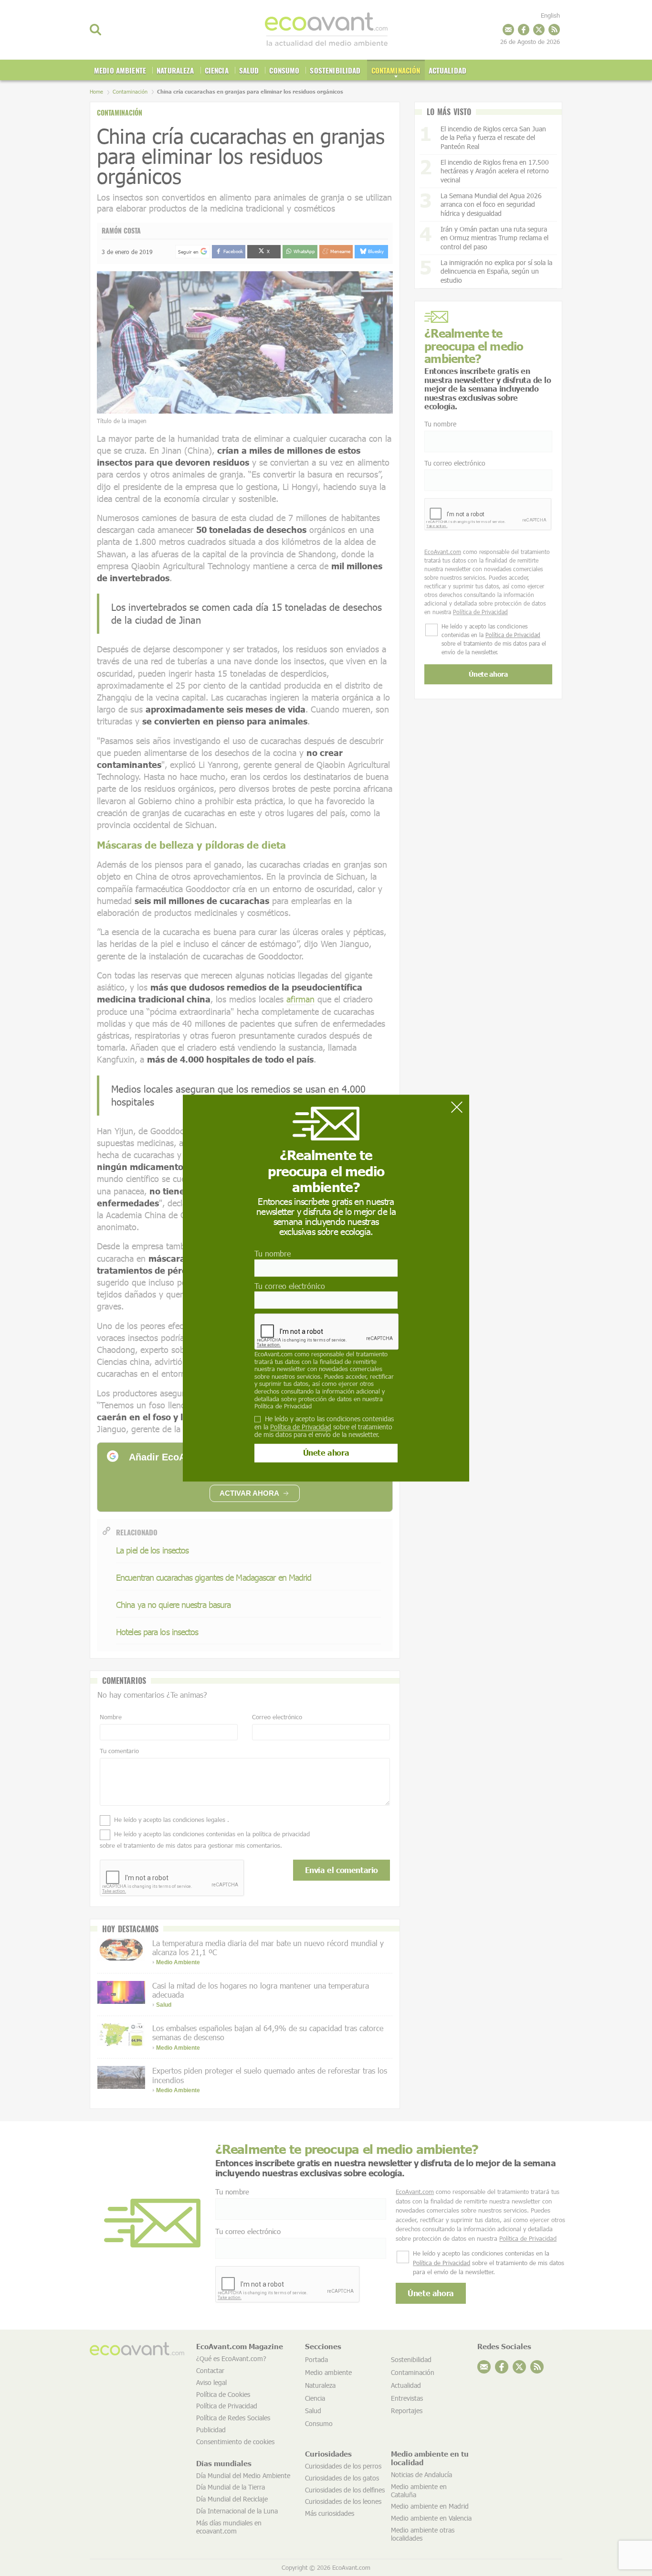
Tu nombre (273, 1254)
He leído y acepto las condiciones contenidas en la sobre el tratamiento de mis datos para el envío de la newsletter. (324, 1427)
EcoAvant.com (273, 1354)
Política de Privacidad (283, 1406)
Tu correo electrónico (290, 1286)
